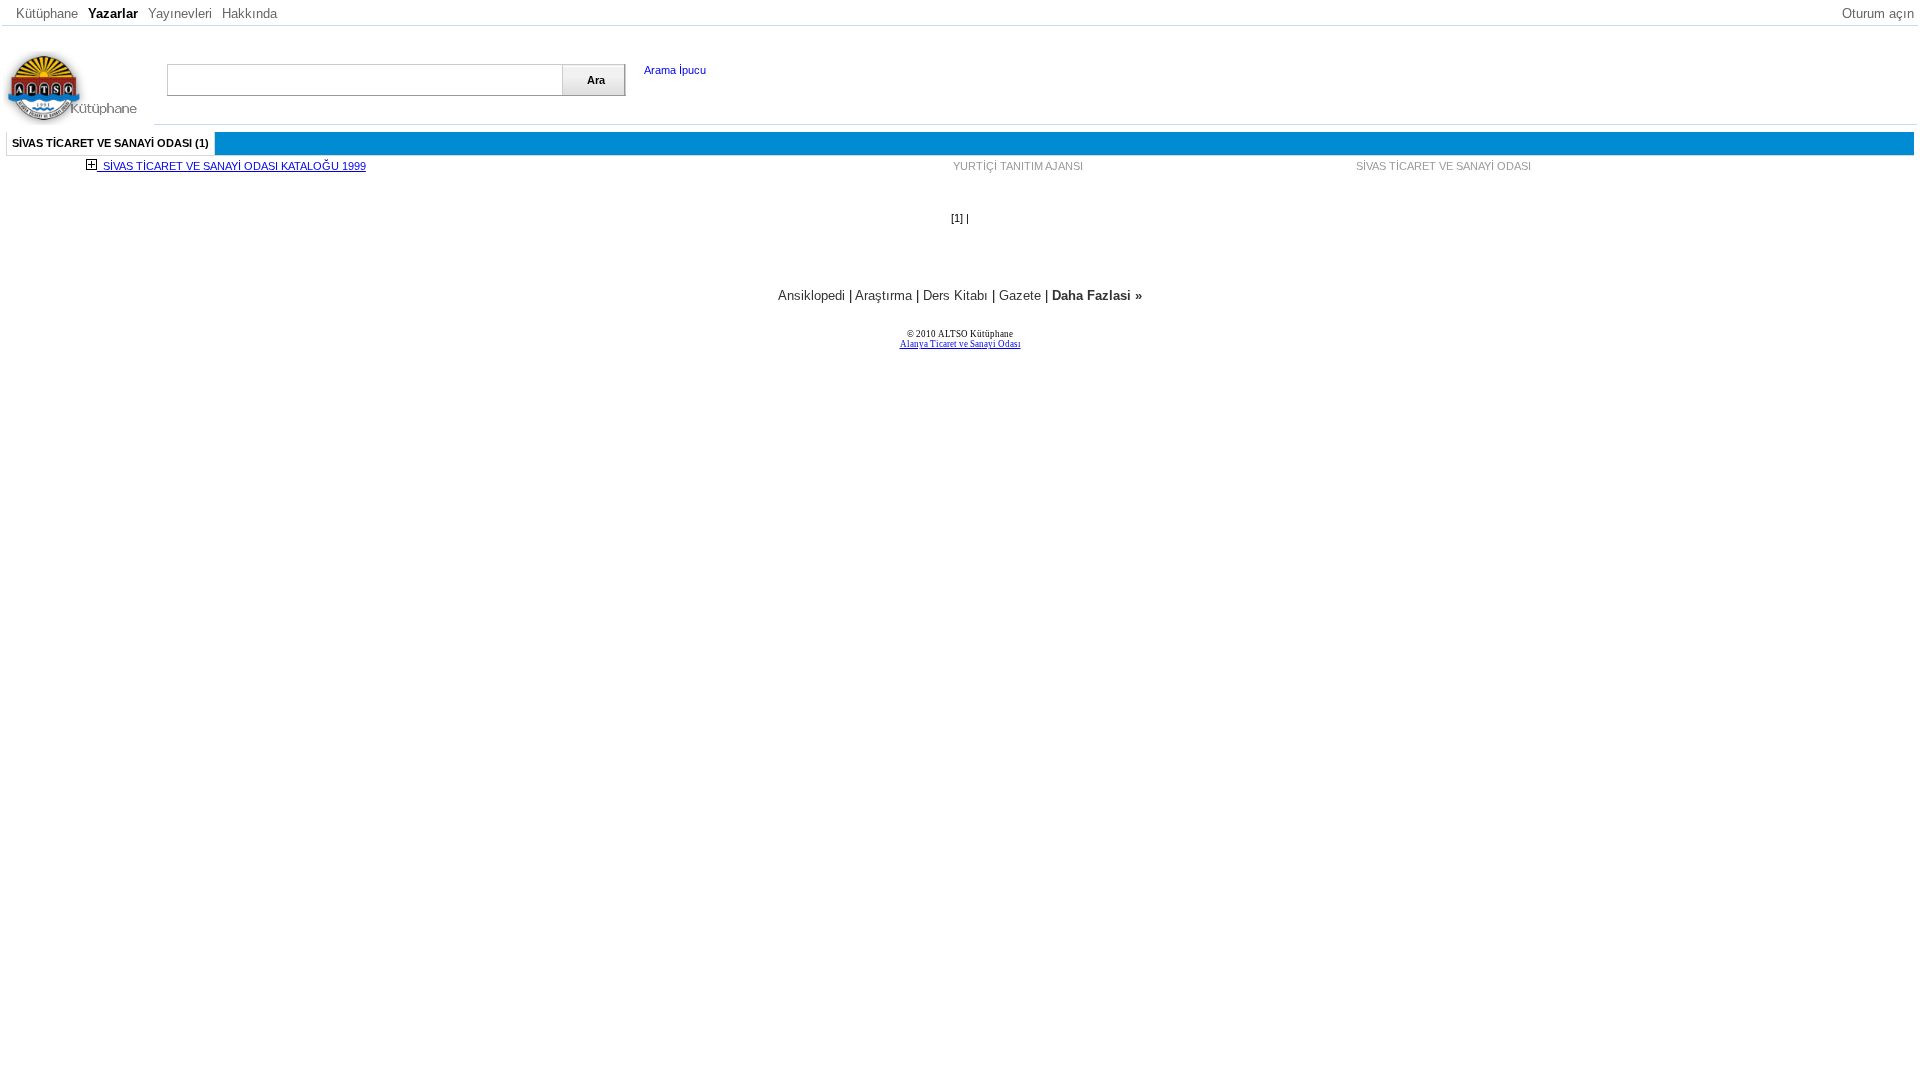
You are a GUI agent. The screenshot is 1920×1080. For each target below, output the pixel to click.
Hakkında (249, 13)
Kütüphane (47, 13)
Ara (596, 80)
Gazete (1020, 295)
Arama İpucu (675, 70)
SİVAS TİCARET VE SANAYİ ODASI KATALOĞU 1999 (231, 166)
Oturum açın (1878, 13)
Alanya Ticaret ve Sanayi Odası (960, 344)
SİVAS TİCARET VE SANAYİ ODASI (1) (110, 143)
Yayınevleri (180, 13)
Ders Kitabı (955, 295)
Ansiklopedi (811, 295)
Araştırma (883, 295)
